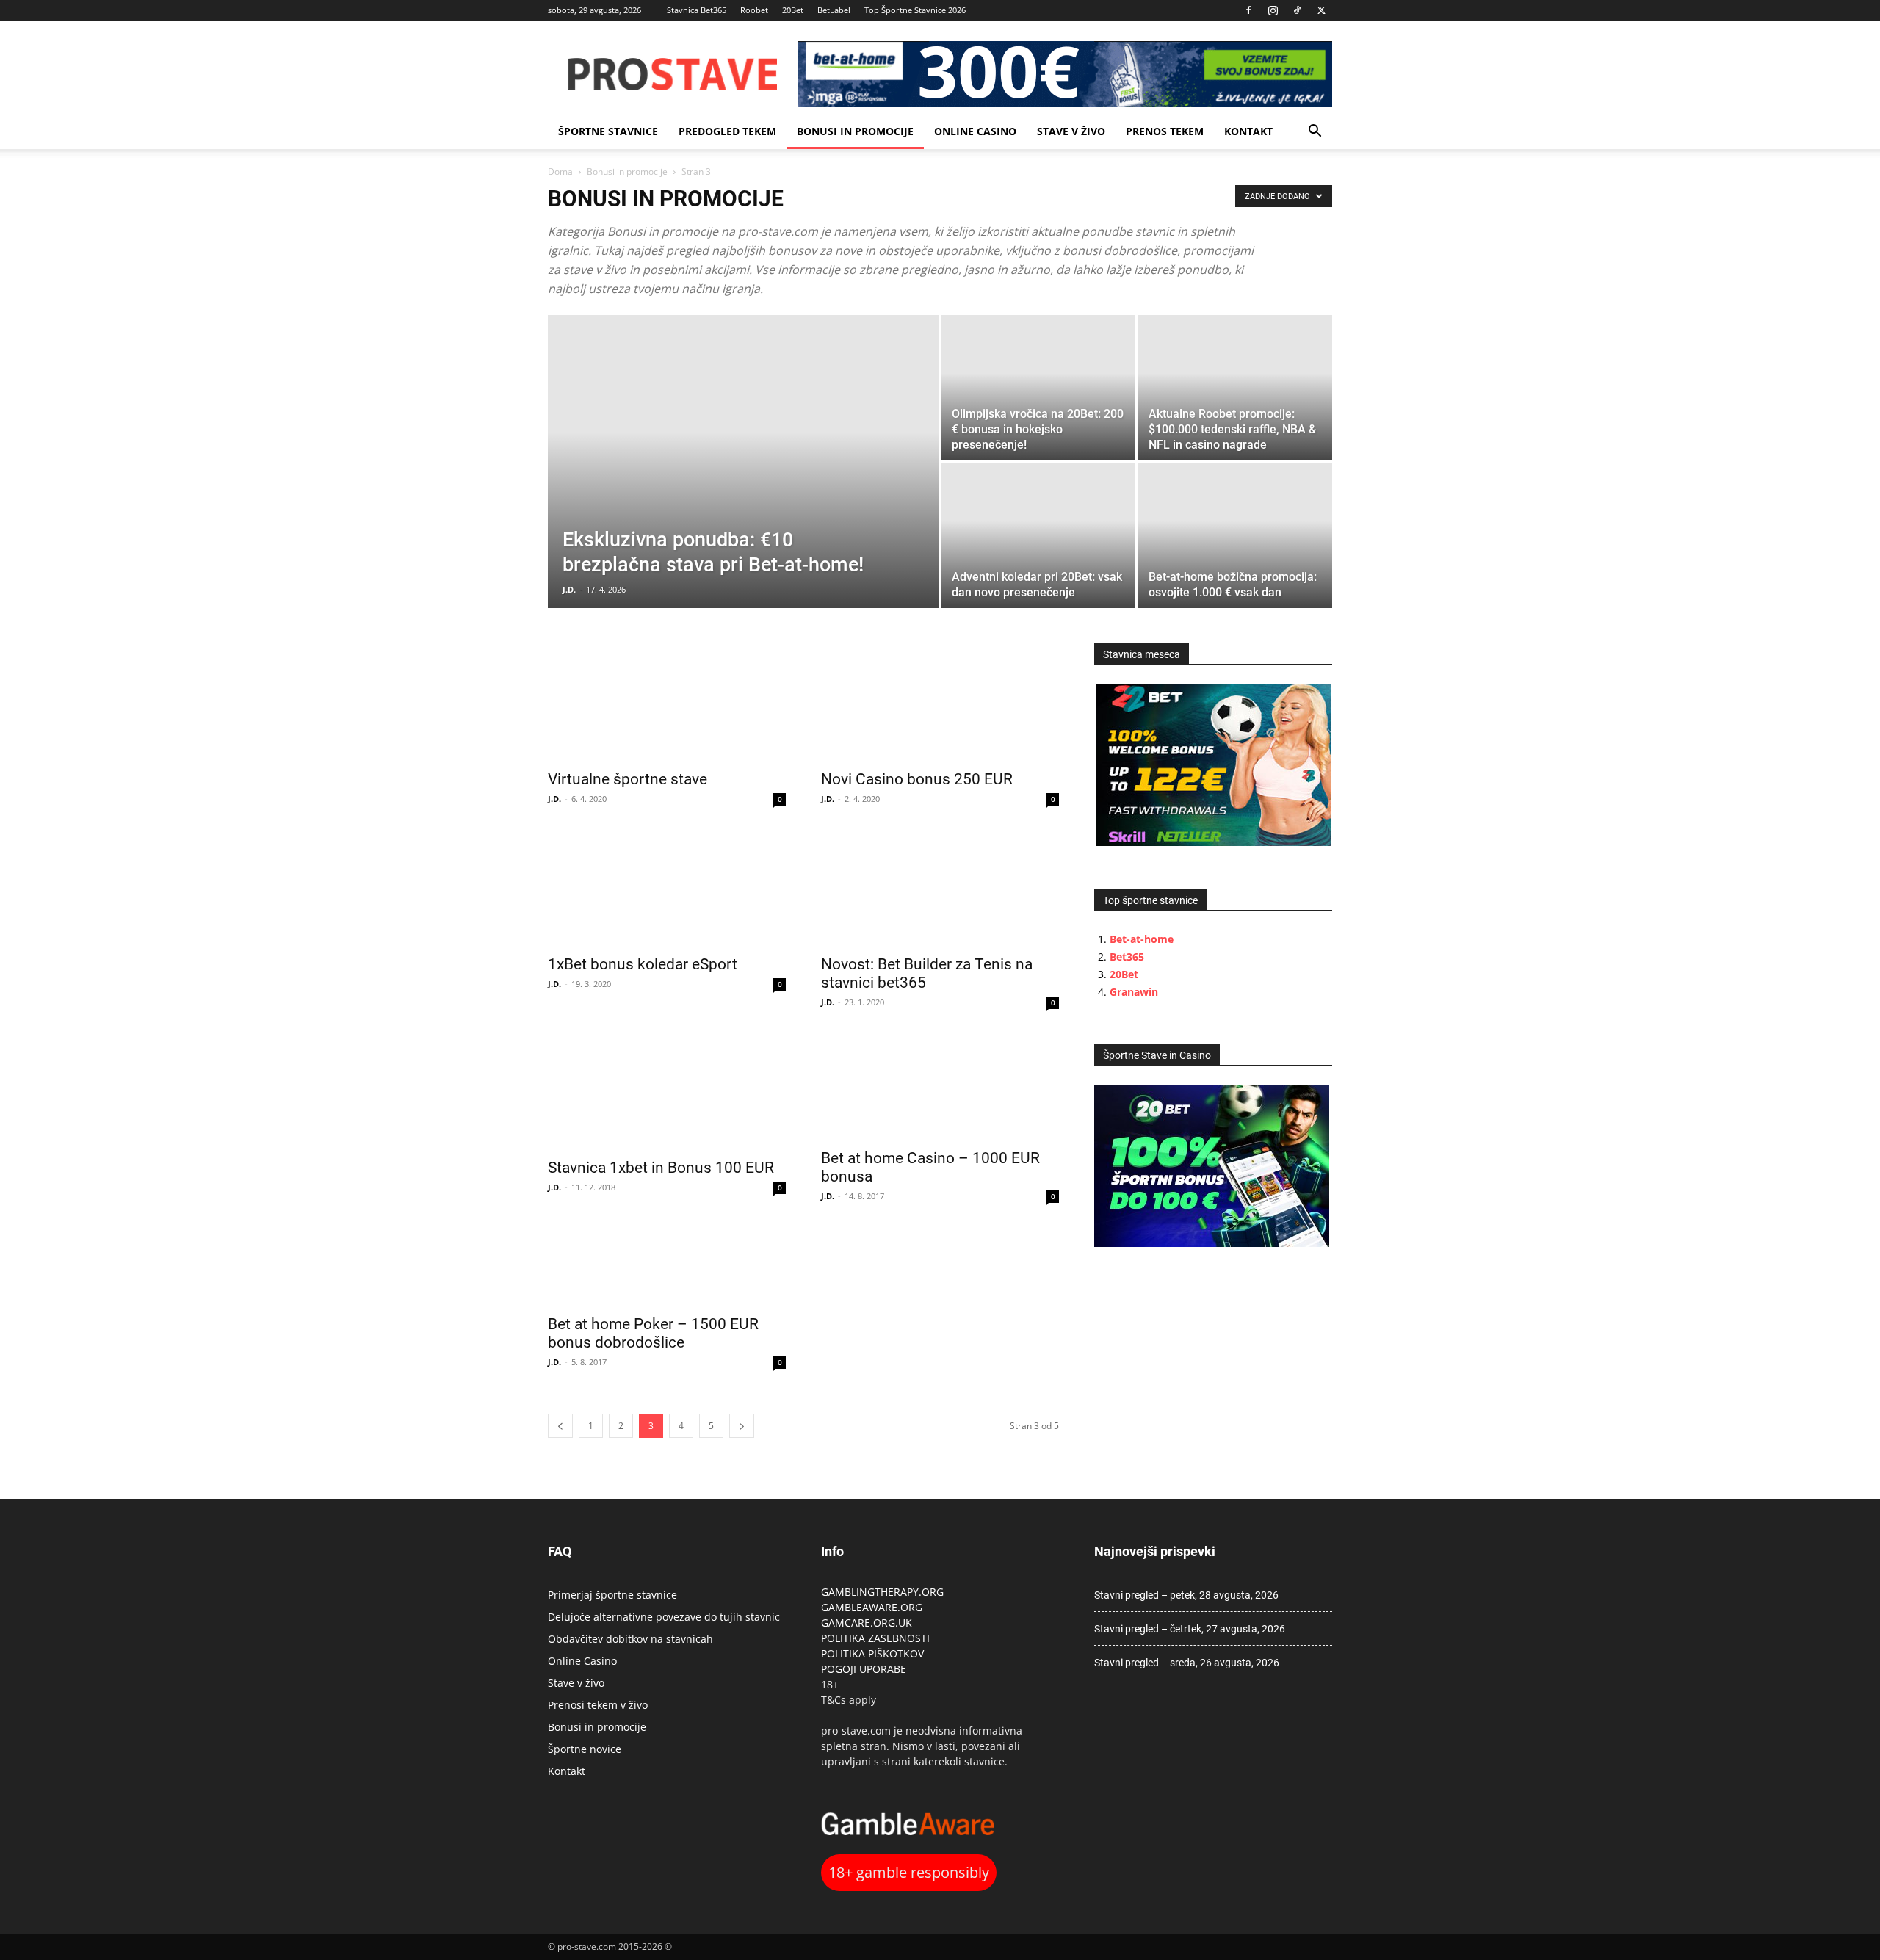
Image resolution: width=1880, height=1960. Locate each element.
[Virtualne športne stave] (667, 702)
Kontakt (1248, 131)
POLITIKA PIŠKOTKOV (872, 1653)
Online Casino (975, 131)
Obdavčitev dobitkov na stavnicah (630, 1639)
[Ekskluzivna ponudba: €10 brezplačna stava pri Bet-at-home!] (743, 485)
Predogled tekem (727, 131)
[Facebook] (1248, 10)
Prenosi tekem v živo (598, 1705)
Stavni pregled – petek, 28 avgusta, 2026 (1186, 1595)
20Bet (793, 10)
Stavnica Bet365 (697, 10)
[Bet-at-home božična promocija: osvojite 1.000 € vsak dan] (1235, 535)
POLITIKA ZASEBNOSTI (875, 1638)
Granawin (1134, 992)
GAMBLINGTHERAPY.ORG (882, 1592)
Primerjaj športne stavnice (612, 1595)
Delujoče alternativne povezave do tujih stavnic (664, 1617)
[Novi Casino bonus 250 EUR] (940, 702)
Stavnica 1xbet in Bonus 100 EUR (661, 1168)
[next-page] (742, 1426)
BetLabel (834, 10)
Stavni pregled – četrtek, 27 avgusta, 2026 (1190, 1629)
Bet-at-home (1142, 939)
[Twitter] (1321, 10)
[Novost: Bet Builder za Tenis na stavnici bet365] (940, 887)
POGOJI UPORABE (864, 1669)
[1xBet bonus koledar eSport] (667, 887)
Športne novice (585, 1749)
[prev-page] (560, 1426)
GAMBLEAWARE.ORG (873, 1607)
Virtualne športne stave (628, 779)
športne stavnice (608, 131)
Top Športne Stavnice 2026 (915, 10)
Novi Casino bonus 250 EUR (917, 779)
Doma (560, 171)
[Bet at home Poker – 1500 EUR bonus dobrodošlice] (667, 1266)
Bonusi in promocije (855, 131)
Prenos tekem (1165, 131)
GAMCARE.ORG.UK (867, 1623)
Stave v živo (1071, 131)
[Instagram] (1273, 10)
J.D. (569, 589)
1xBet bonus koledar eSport (643, 964)
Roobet (754, 10)
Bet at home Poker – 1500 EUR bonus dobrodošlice (653, 1333)
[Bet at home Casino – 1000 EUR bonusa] (940, 1086)
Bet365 (1127, 957)
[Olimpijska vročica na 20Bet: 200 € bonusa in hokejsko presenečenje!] (1038, 388)
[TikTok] (1297, 10)
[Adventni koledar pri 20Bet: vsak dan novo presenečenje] (1038, 535)
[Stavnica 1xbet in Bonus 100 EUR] (667, 1091)
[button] (1315, 133)
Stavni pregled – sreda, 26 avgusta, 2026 (1187, 1663)
